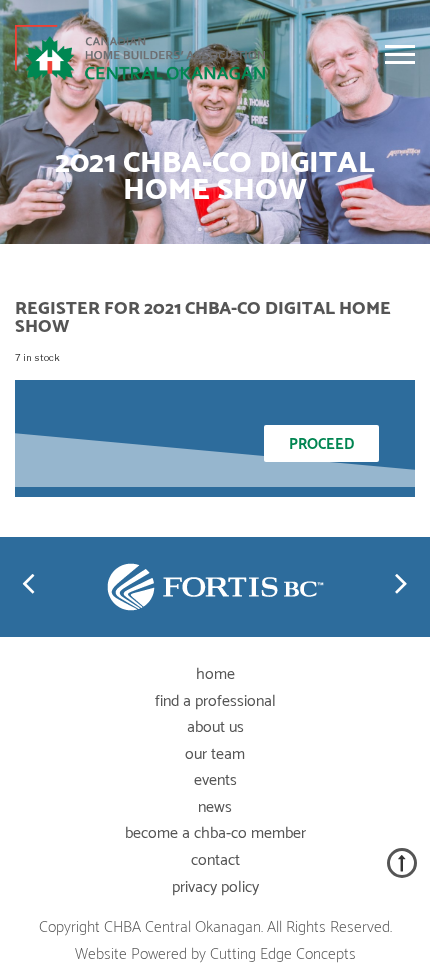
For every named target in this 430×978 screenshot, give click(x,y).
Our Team (215, 754)
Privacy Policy (215, 887)
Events (215, 780)
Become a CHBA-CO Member (215, 833)
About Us (215, 727)
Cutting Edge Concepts (283, 954)
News (215, 807)
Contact (215, 860)
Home (215, 674)
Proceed (321, 444)
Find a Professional (215, 701)
